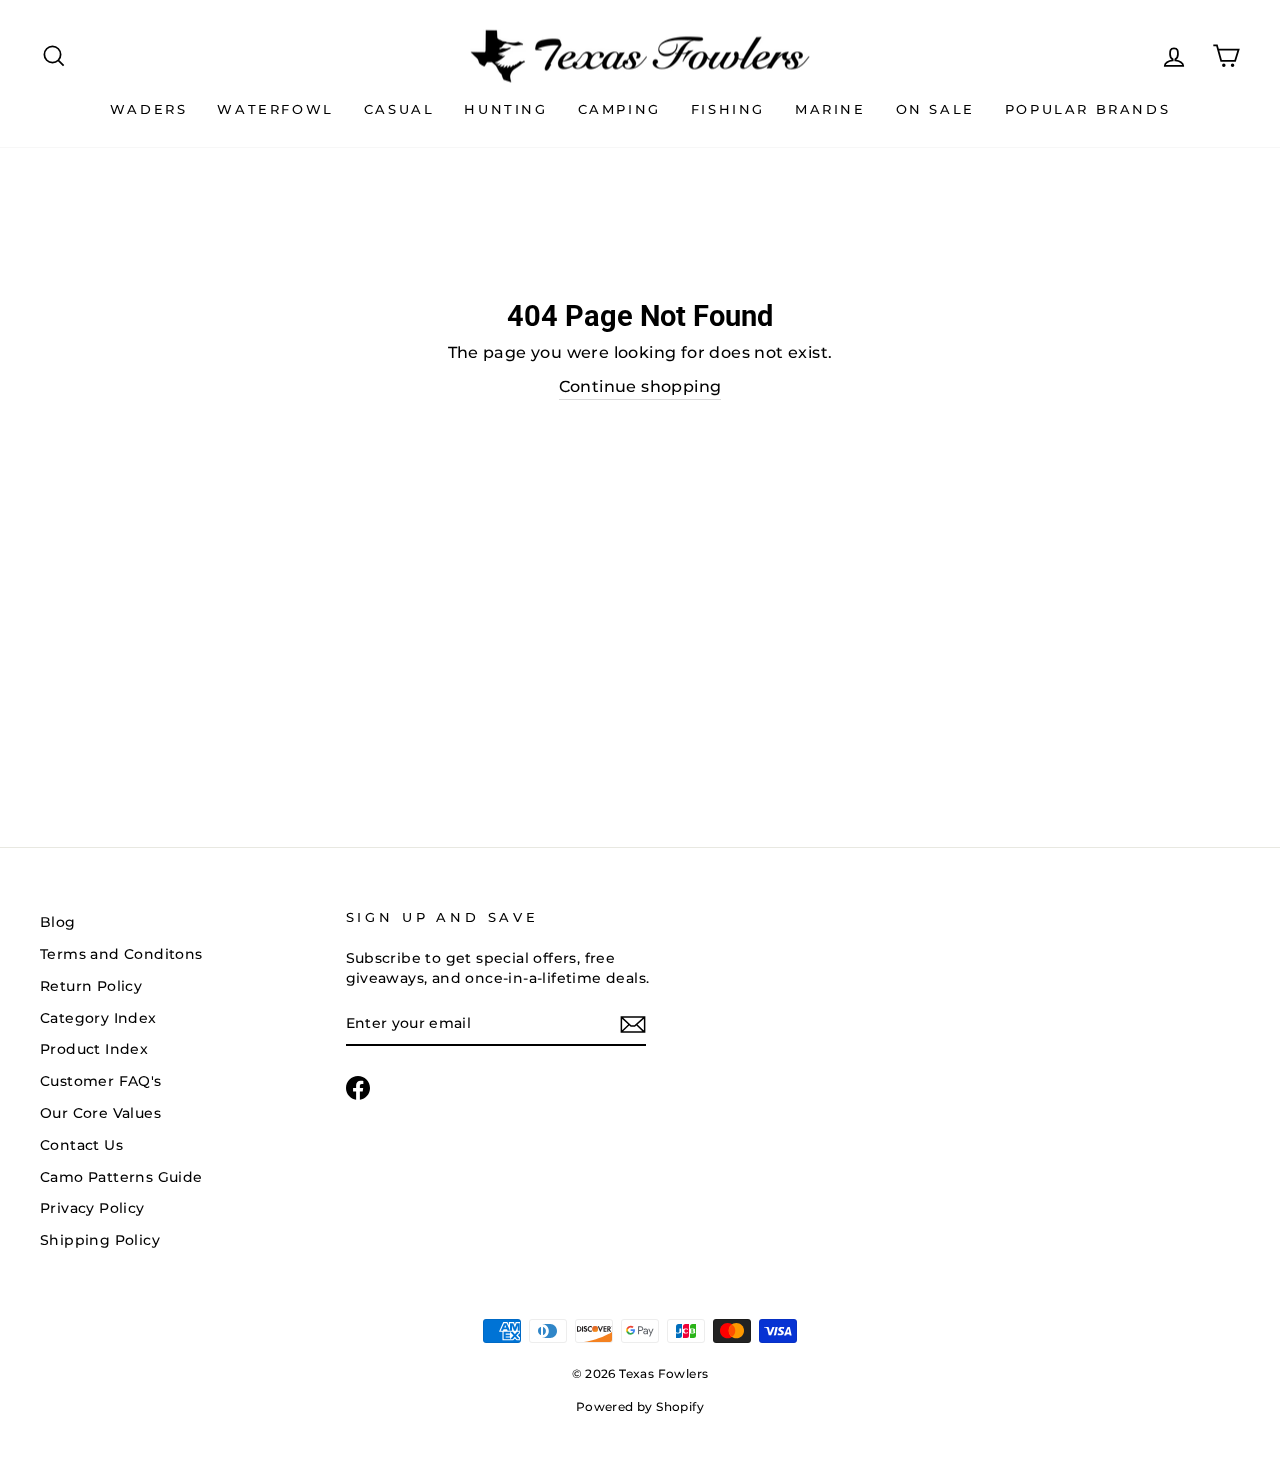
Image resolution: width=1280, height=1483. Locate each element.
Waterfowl (275, 109)
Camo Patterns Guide (121, 1177)
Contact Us (81, 1145)
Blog (58, 922)
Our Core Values (100, 1113)
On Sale (935, 109)
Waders (149, 109)
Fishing (728, 109)
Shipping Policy (100, 1240)
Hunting (505, 109)
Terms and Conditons (121, 954)
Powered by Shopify (640, 1406)
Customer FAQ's (101, 1081)
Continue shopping (640, 386)
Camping (619, 109)
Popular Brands (1087, 109)
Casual (399, 109)
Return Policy (91, 986)
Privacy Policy (92, 1208)
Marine (830, 109)
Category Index (98, 1018)
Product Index (94, 1049)
